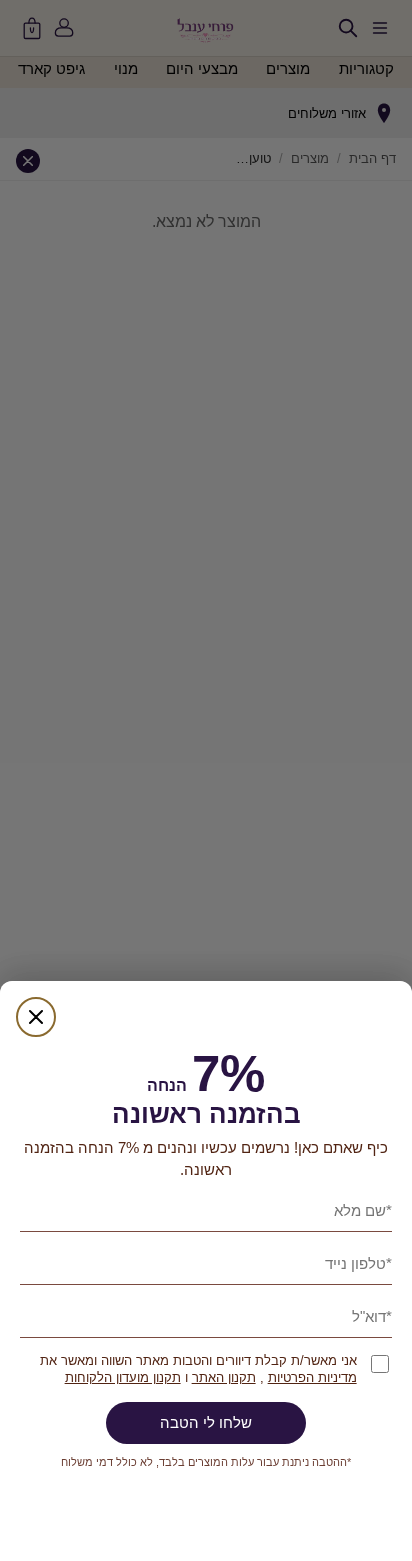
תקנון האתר (224, 1377)
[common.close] (36, 1017)
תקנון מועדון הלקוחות (123, 1377)
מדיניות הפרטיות (312, 1377)
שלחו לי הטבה (206, 1422)
